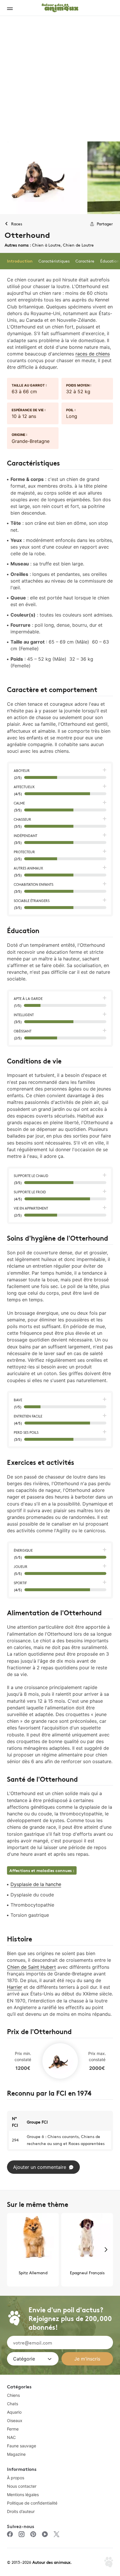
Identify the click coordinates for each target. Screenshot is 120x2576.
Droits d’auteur (21, 2511)
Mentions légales (23, 2495)
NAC (11, 2437)
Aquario (14, 2412)
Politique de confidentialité (32, 2503)
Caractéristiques (54, 261)
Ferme (13, 2429)
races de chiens (93, 354)
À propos (16, 2478)
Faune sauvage (22, 2446)
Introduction (20, 261)
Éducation (110, 261)
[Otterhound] (44, 178)
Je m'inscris (87, 2359)
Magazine (16, 2454)
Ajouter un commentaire (40, 2167)
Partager (105, 224)
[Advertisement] (60, 79)
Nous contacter (22, 2486)
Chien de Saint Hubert (31, 1967)
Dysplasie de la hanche (36, 1884)
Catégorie (24, 2359)
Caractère (85, 261)
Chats (13, 2404)
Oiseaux (15, 2420)
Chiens (13, 2395)
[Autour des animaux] (60, 7)
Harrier (15, 1987)
